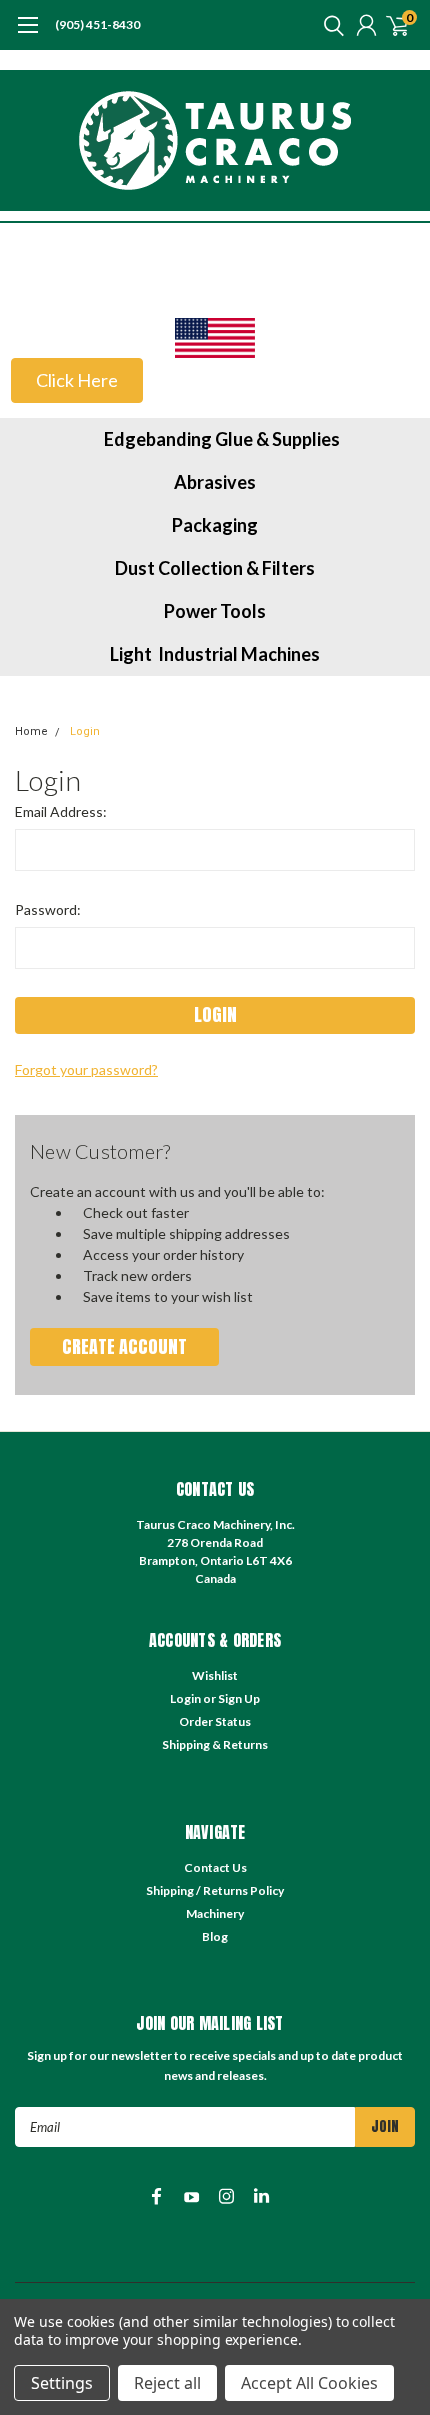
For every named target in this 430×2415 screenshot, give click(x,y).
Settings (62, 2383)
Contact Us (215, 1867)
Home (31, 731)
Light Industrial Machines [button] (215, 654)
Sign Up (239, 1698)
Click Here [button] (77, 380)
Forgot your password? (86, 1069)
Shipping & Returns (215, 1744)
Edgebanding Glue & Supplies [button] (222, 439)
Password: (48, 909)
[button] (215, 338)
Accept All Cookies (309, 2383)
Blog (215, 1936)
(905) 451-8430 (97, 24)
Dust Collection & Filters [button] (215, 568)
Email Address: (61, 811)
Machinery (215, 1913)
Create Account (124, 1346)
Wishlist (215, 1675)
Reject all (167, 2383)
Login (85, 731)
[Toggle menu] (27, 35)
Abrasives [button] (215, 482)
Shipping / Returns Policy (215, 1890)
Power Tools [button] (215, 611)
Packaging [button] (215, 525)
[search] (329, 25)
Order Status (215, 1721)
